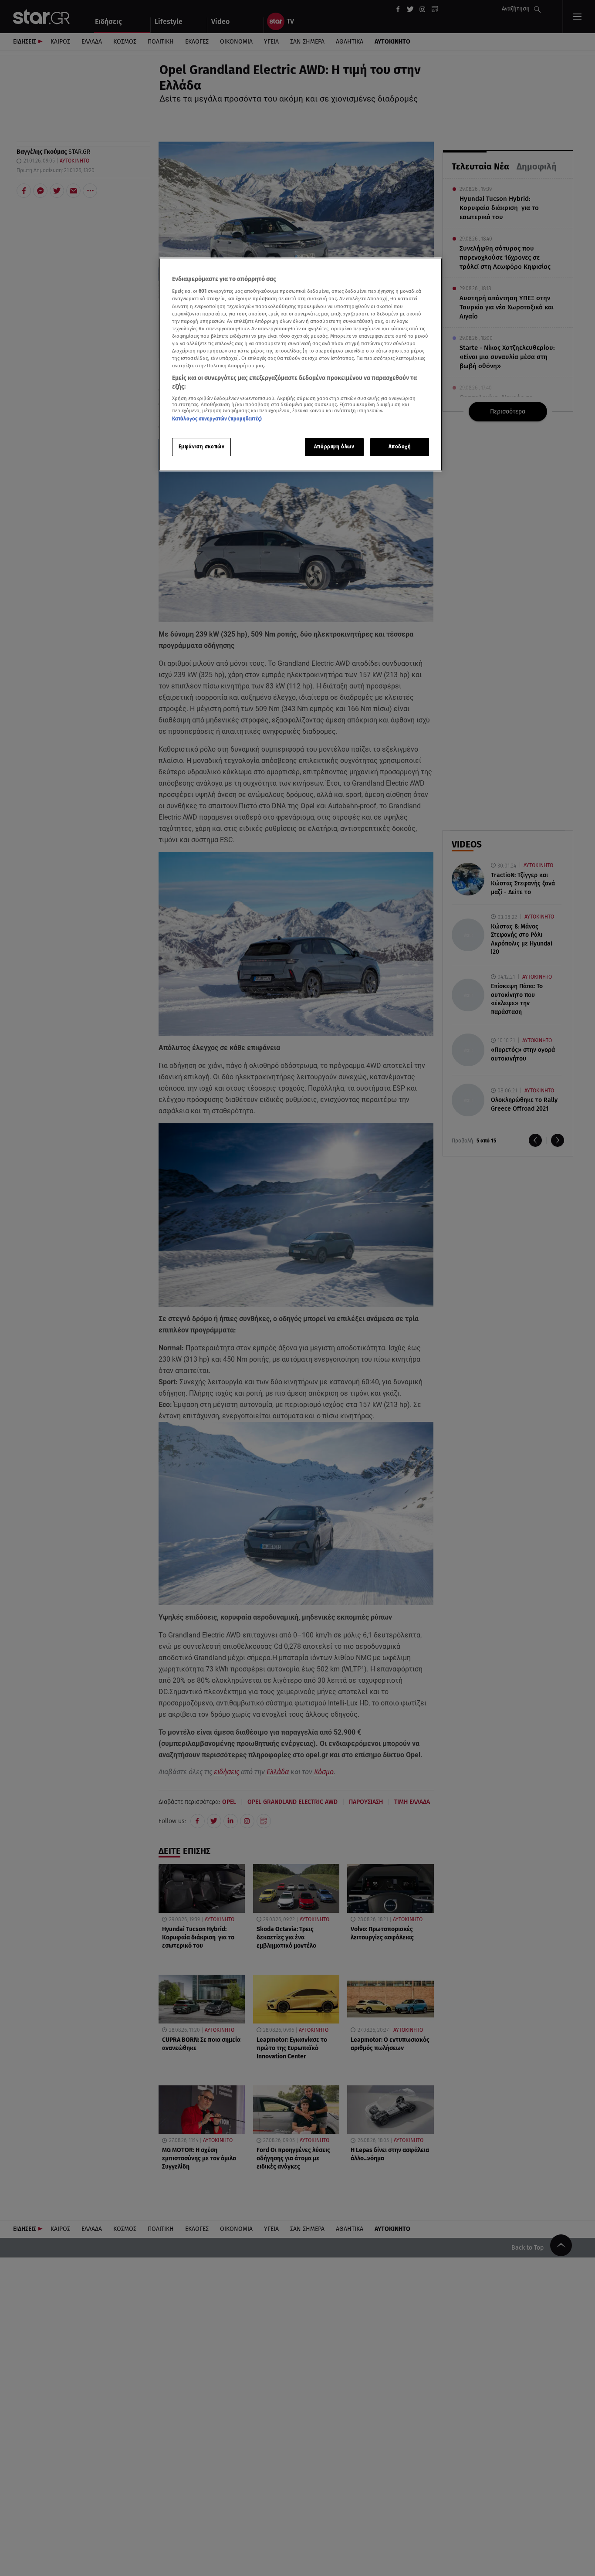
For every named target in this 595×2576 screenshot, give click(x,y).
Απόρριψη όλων (334, 447)
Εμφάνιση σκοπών (202, 447)
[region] (301, 364)
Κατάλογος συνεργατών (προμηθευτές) (217, 419)
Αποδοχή (400, 447)
